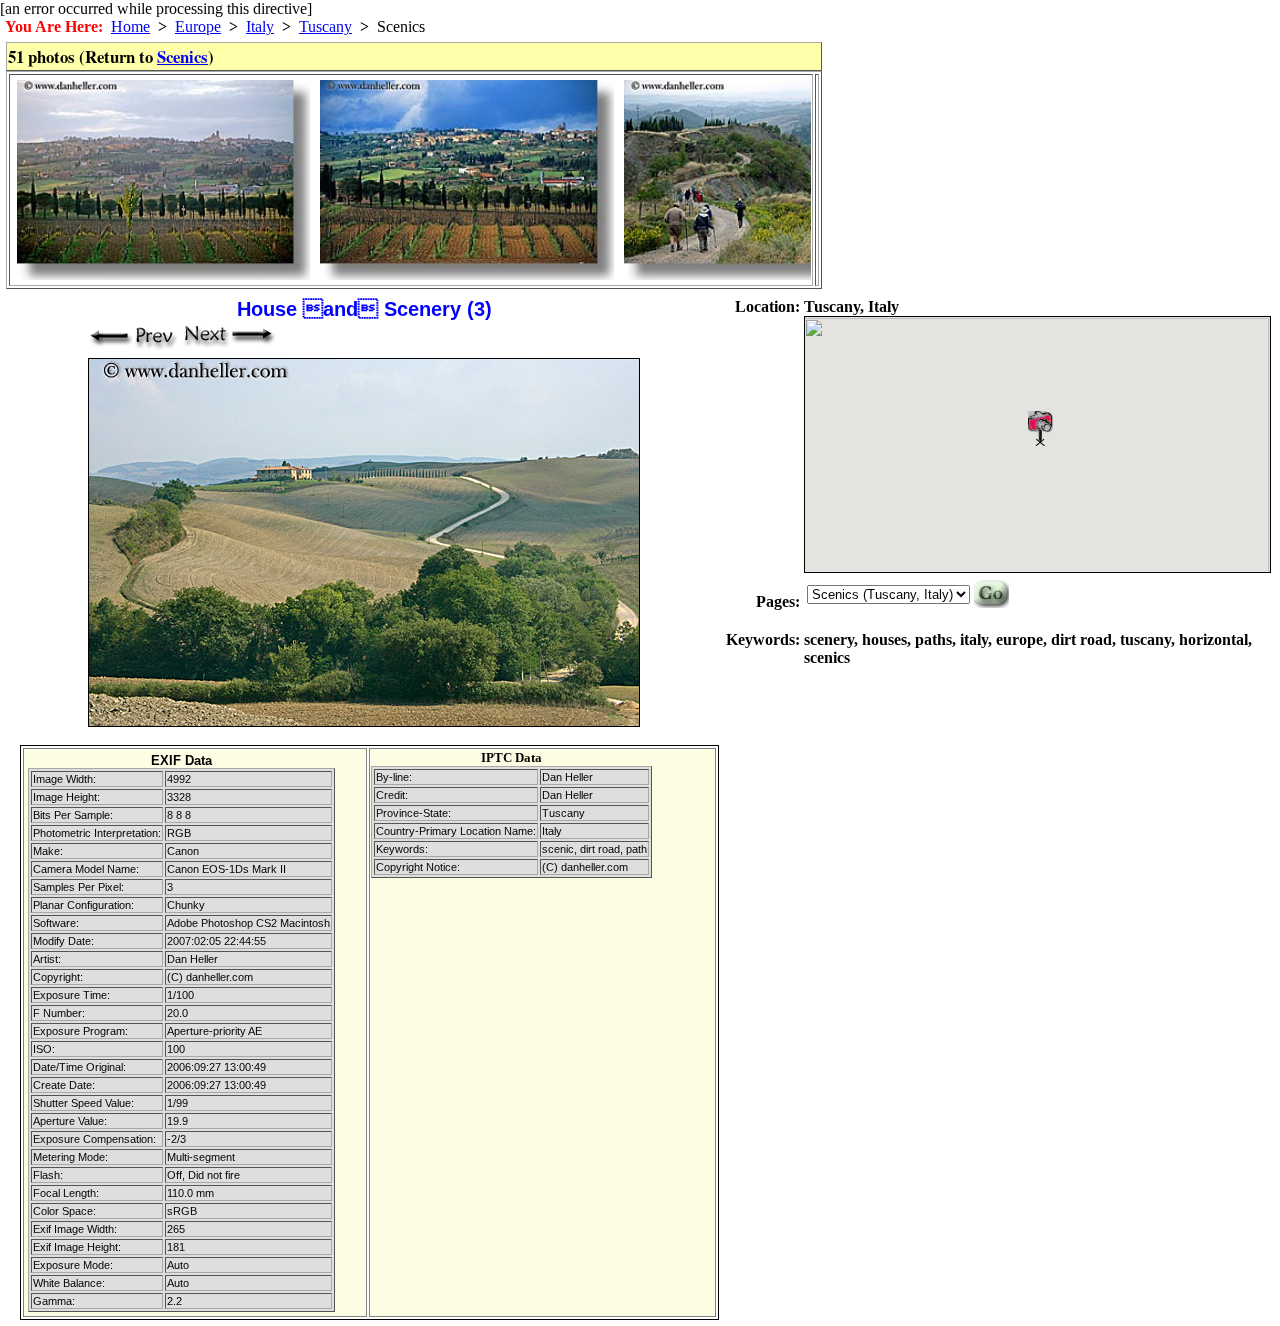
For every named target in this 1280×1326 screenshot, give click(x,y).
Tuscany (325, 26)
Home (130, 26)
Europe (198, 26)
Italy (260, 26)
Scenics (182, 56)
